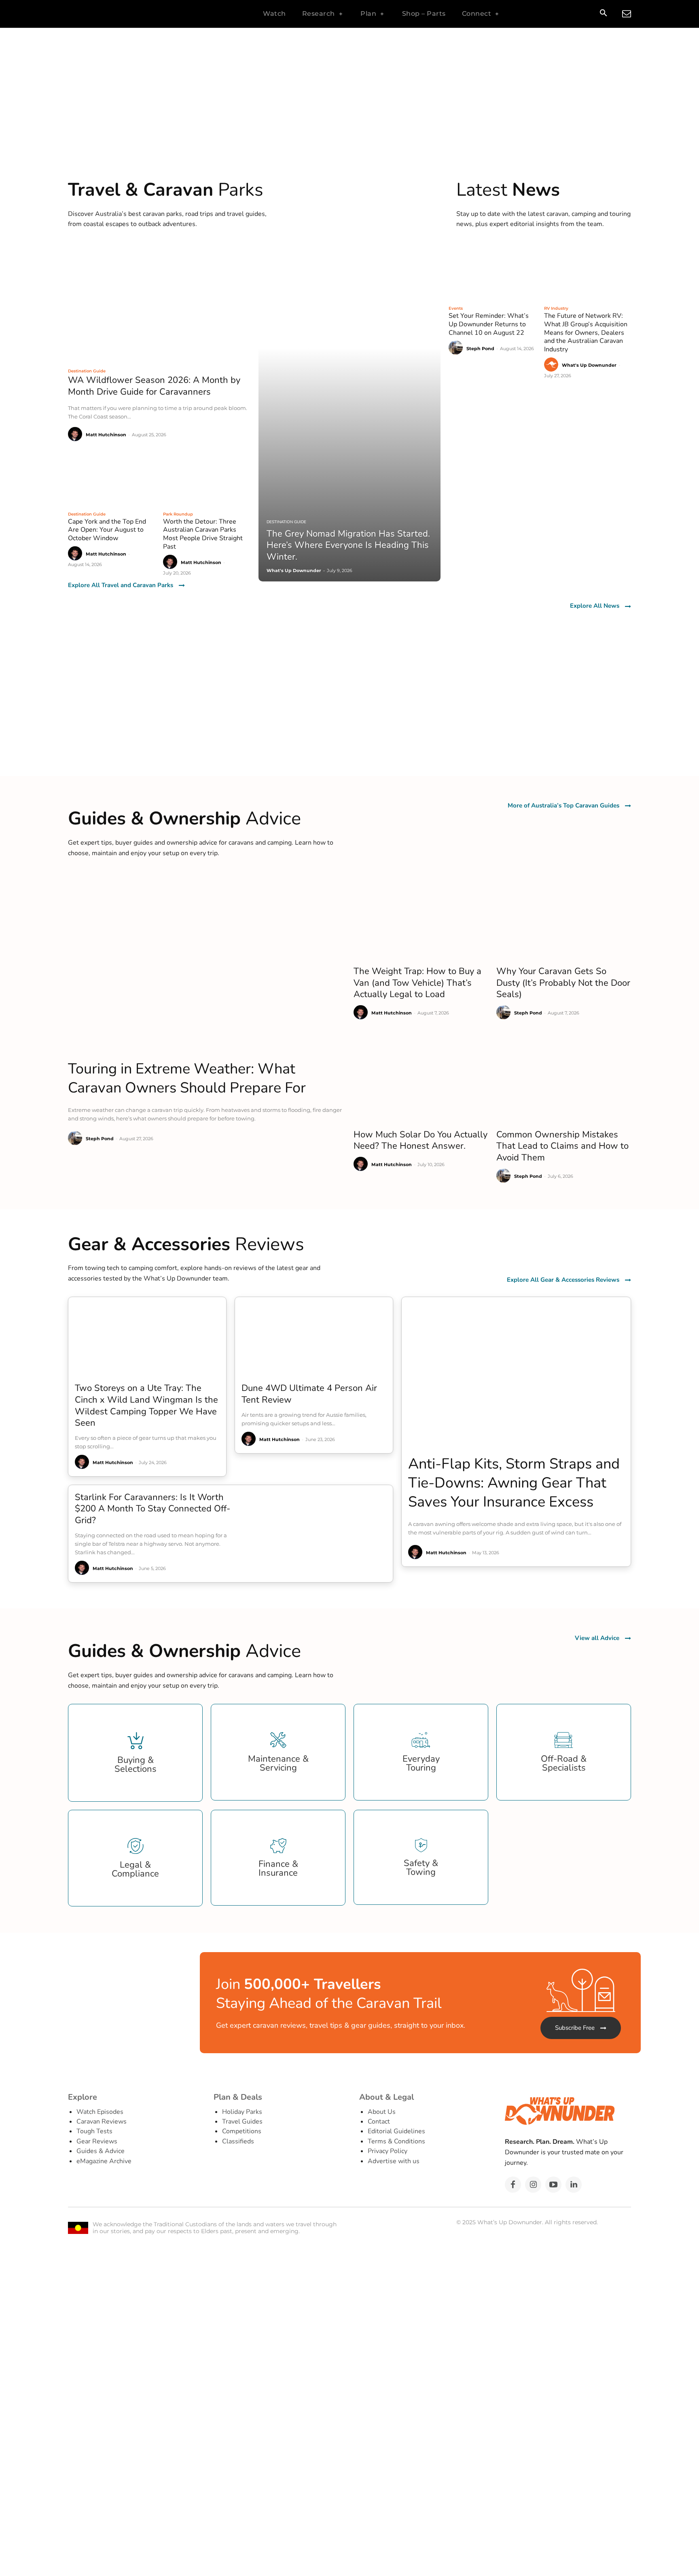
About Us (382, 2112)
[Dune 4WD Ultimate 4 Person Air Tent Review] (314, 1337)
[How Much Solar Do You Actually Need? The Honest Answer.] (421, 1079)
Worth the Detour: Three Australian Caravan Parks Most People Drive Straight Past (203, 534)
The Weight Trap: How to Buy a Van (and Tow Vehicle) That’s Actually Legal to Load (417, 983)
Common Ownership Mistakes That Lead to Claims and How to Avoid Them (562, 1146)
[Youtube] (553, 2185)
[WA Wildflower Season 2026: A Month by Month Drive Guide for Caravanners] (159, 303)
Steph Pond (480, 349)
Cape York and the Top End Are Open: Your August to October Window (107, 530)
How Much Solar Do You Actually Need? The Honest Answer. (420, 1140)
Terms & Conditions (396, 2141)
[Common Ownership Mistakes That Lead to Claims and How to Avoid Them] (564, 1079)
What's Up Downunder (589, 365)
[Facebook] (513, 2185)
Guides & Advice (101, 2151)
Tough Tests (94, 2131)
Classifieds (238, 2141)
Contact (379, 2122)
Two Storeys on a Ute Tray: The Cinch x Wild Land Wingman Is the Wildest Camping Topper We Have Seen (146, 1405)
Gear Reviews (97, 2141)
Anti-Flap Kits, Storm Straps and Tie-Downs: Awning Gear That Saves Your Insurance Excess (514, 1483)
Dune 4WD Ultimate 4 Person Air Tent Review (309, 1394)
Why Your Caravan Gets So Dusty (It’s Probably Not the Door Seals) (563, 983)
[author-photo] (76, 434)
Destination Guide (87, 371)
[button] (603, 14)
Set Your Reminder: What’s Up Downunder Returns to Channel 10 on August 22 (489, 324)
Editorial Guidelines (396, 2131)
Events (456, 308)
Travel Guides (242, 2122)
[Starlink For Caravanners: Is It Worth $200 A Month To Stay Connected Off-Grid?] (320, 1533)
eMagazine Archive (104, 2161)
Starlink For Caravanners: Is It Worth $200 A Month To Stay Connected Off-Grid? (153, 1509)
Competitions (242, 2131)
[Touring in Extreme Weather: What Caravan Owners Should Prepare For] (207, 963)
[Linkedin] (574, 2185)
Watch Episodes (100, 2112)
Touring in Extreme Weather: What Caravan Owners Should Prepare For (187, 1078)
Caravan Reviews (102, 2122)
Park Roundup (178, 514)
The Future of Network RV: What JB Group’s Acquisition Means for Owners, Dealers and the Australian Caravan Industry (586, 333)
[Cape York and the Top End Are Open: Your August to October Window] (111, 477)
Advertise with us (394, 2161)
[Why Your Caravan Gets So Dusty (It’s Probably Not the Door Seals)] (564, 916)
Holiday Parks (242, 2112)
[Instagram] (533, 2185)
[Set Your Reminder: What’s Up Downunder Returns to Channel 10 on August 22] (492, 271)
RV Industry (556, 308)
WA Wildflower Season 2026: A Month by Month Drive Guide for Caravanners (154, 386)
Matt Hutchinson (106, 435)
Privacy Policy (388, 2151)
